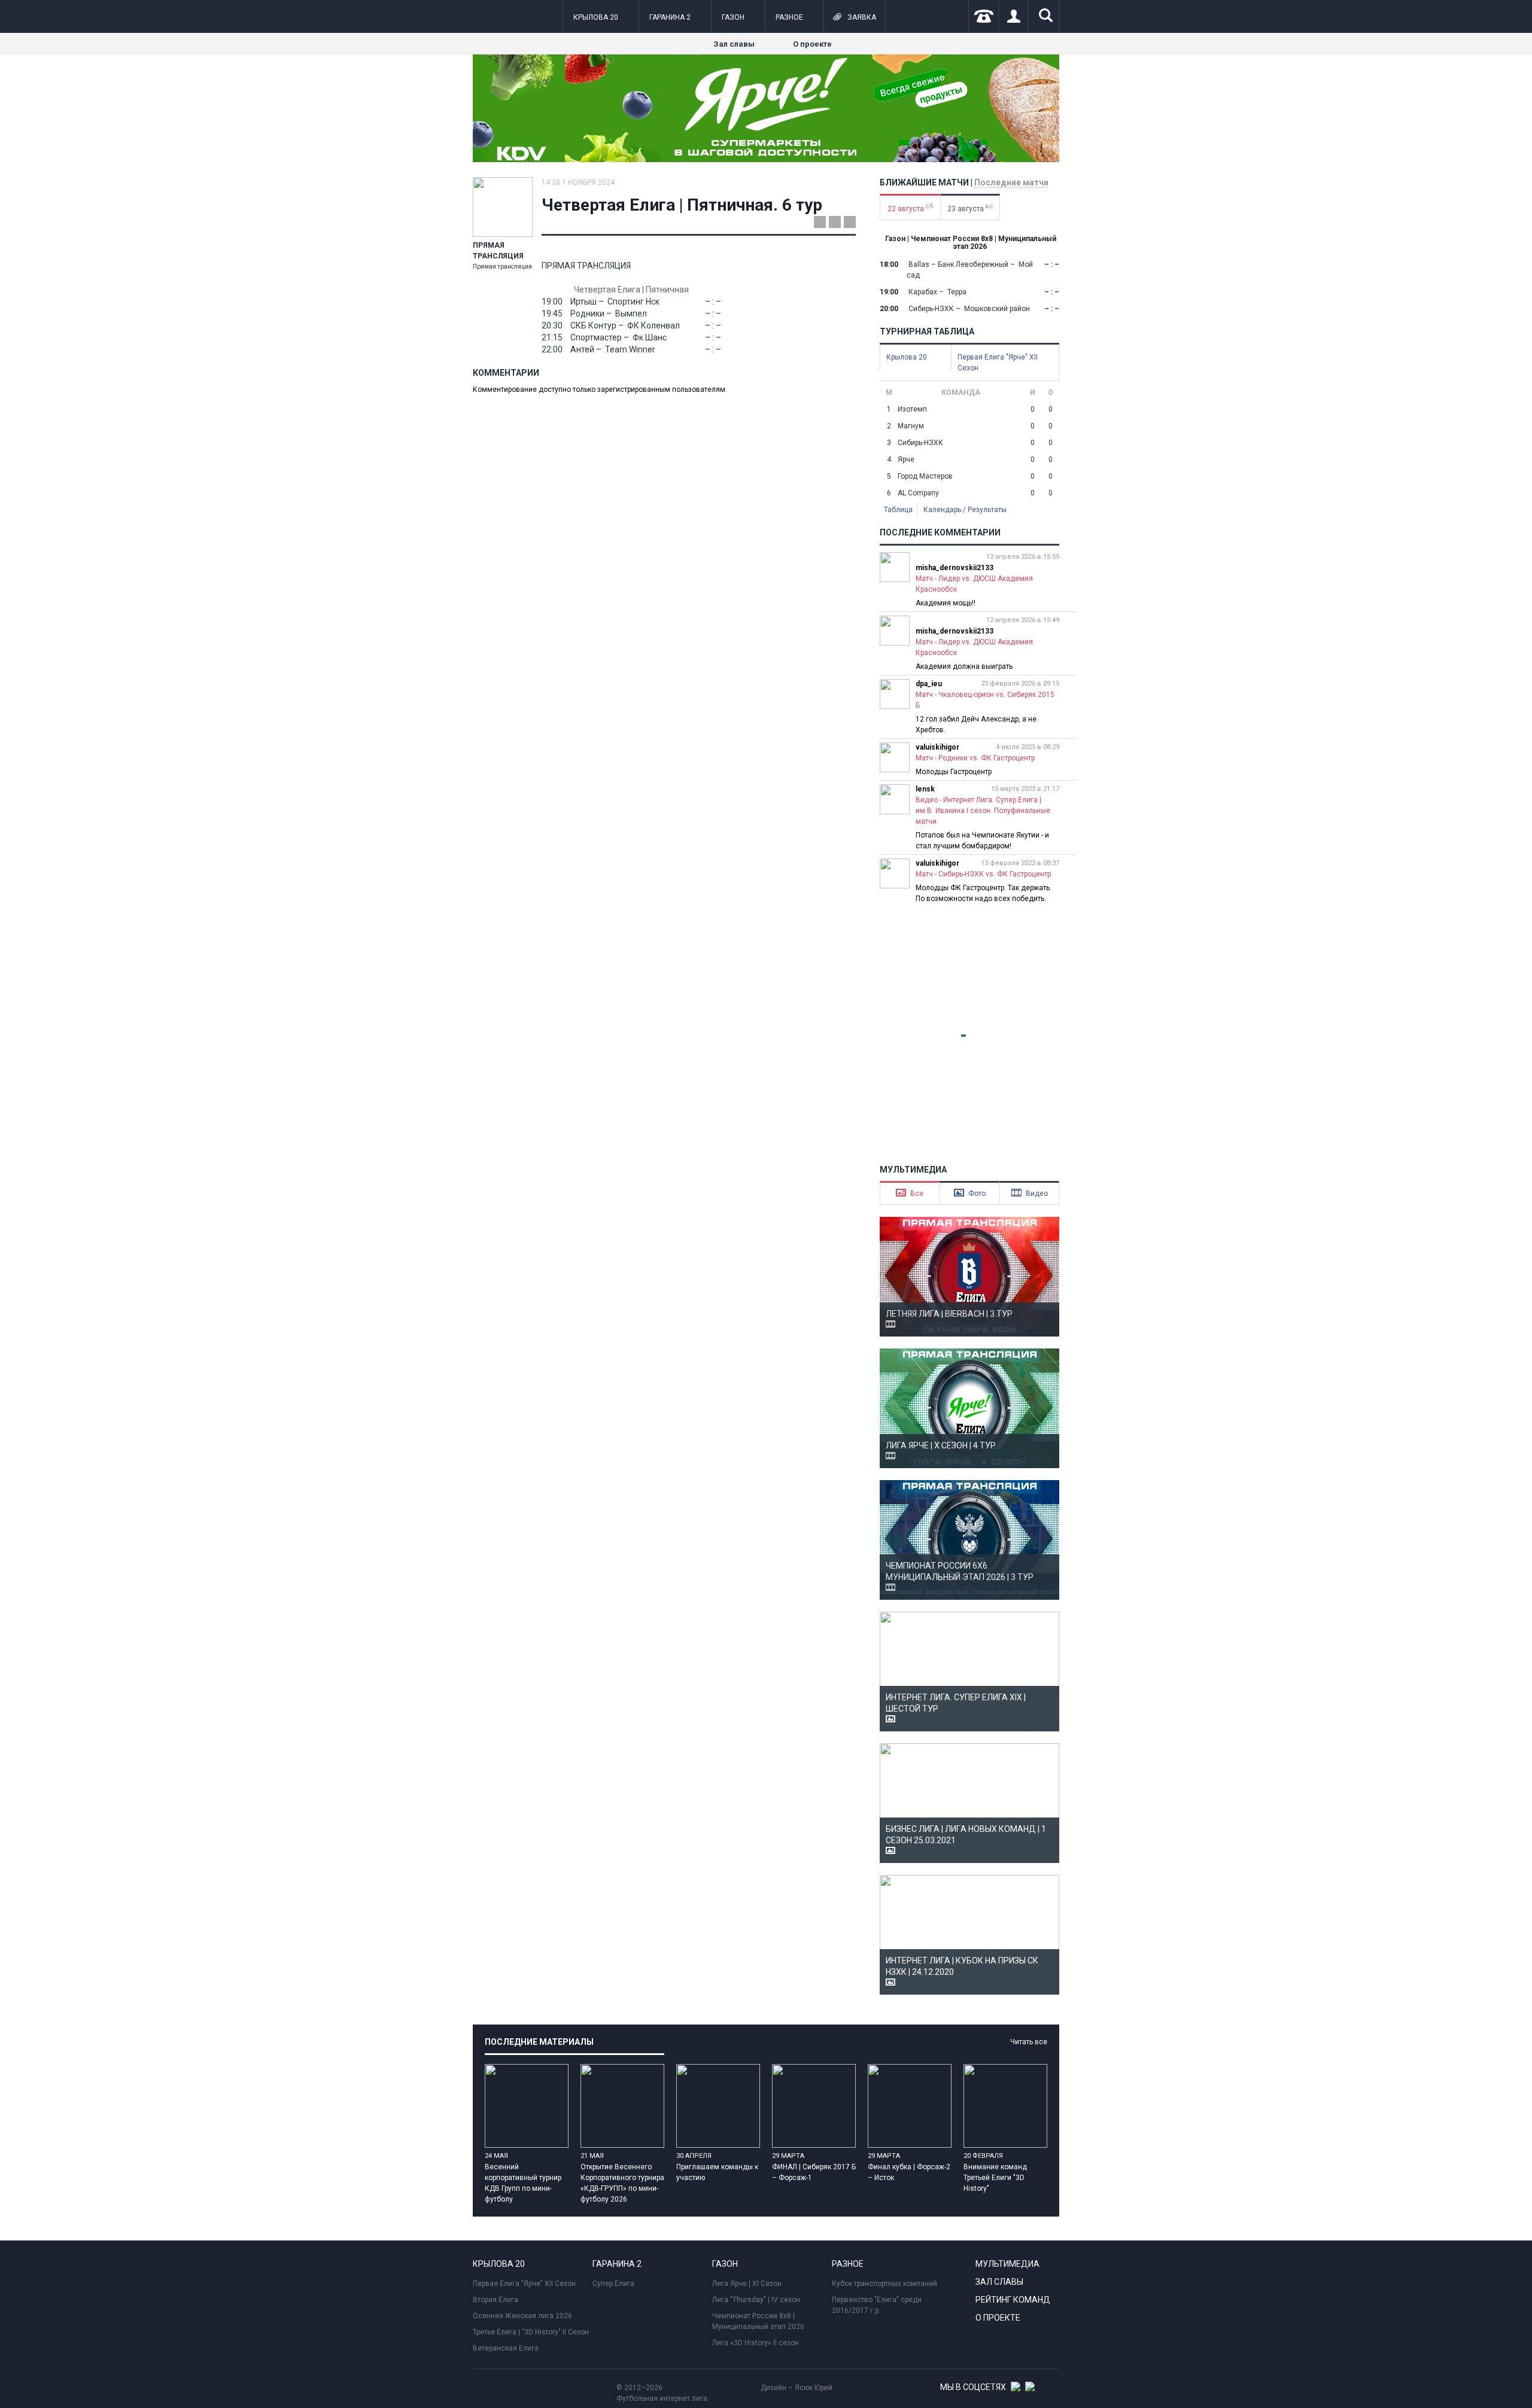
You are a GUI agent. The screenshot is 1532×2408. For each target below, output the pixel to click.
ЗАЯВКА (855, 17)
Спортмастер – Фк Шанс (618, 337)
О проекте (812, 44)
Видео (1030, 1193)
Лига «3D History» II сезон (756, 2343)
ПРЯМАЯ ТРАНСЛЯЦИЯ (586, 266)
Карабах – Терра (937, 292)
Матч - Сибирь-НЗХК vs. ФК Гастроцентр (983, 874)
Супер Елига (613, 2284)
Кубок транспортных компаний (884, 2284)
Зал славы (734, 44)
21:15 (552, 337)
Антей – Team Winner (612, 349)
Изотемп (912, 409)
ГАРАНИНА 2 (670, 17)
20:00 (889, 309)
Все (910, 1193)
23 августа (970, 208)
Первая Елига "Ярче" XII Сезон (524, 2284)
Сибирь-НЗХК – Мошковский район (968, 309)
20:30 (552, 325)
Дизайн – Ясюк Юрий (797, 2388)
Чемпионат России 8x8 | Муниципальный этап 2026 (758, 2321)
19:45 (552, 313)
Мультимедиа (1007, 2264)
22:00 (552, 349)
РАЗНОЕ (789, 17)
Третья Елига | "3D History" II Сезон (531, 2332)
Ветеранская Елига (506, 2348)
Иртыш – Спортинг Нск (614, 302)
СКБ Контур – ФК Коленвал (624, 325)
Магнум (911, 426)
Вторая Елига (496, 2300)
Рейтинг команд (1013, 2300)
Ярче (906, 459)
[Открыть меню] (481, 17)
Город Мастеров (925, 476)
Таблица (898, 510)
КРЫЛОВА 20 (596, 17)
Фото (970, 1193)
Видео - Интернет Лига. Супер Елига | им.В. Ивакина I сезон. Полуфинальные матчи (983, 811)
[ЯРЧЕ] (766, 160)
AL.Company (918, 493)
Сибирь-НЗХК (920, 443)
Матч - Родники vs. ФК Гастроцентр (975, 758)
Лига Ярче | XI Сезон (747, 2284)
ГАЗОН (733, 17)
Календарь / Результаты (965, 510)
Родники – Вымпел (608, 313)
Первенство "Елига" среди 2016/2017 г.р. (877, 2305)
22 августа (911, 208)
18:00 (889, 264)
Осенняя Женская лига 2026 (522, 2316)
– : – (713, 302)
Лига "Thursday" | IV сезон (756, 2300)
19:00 (552, 302)
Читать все (1029, 2042)
